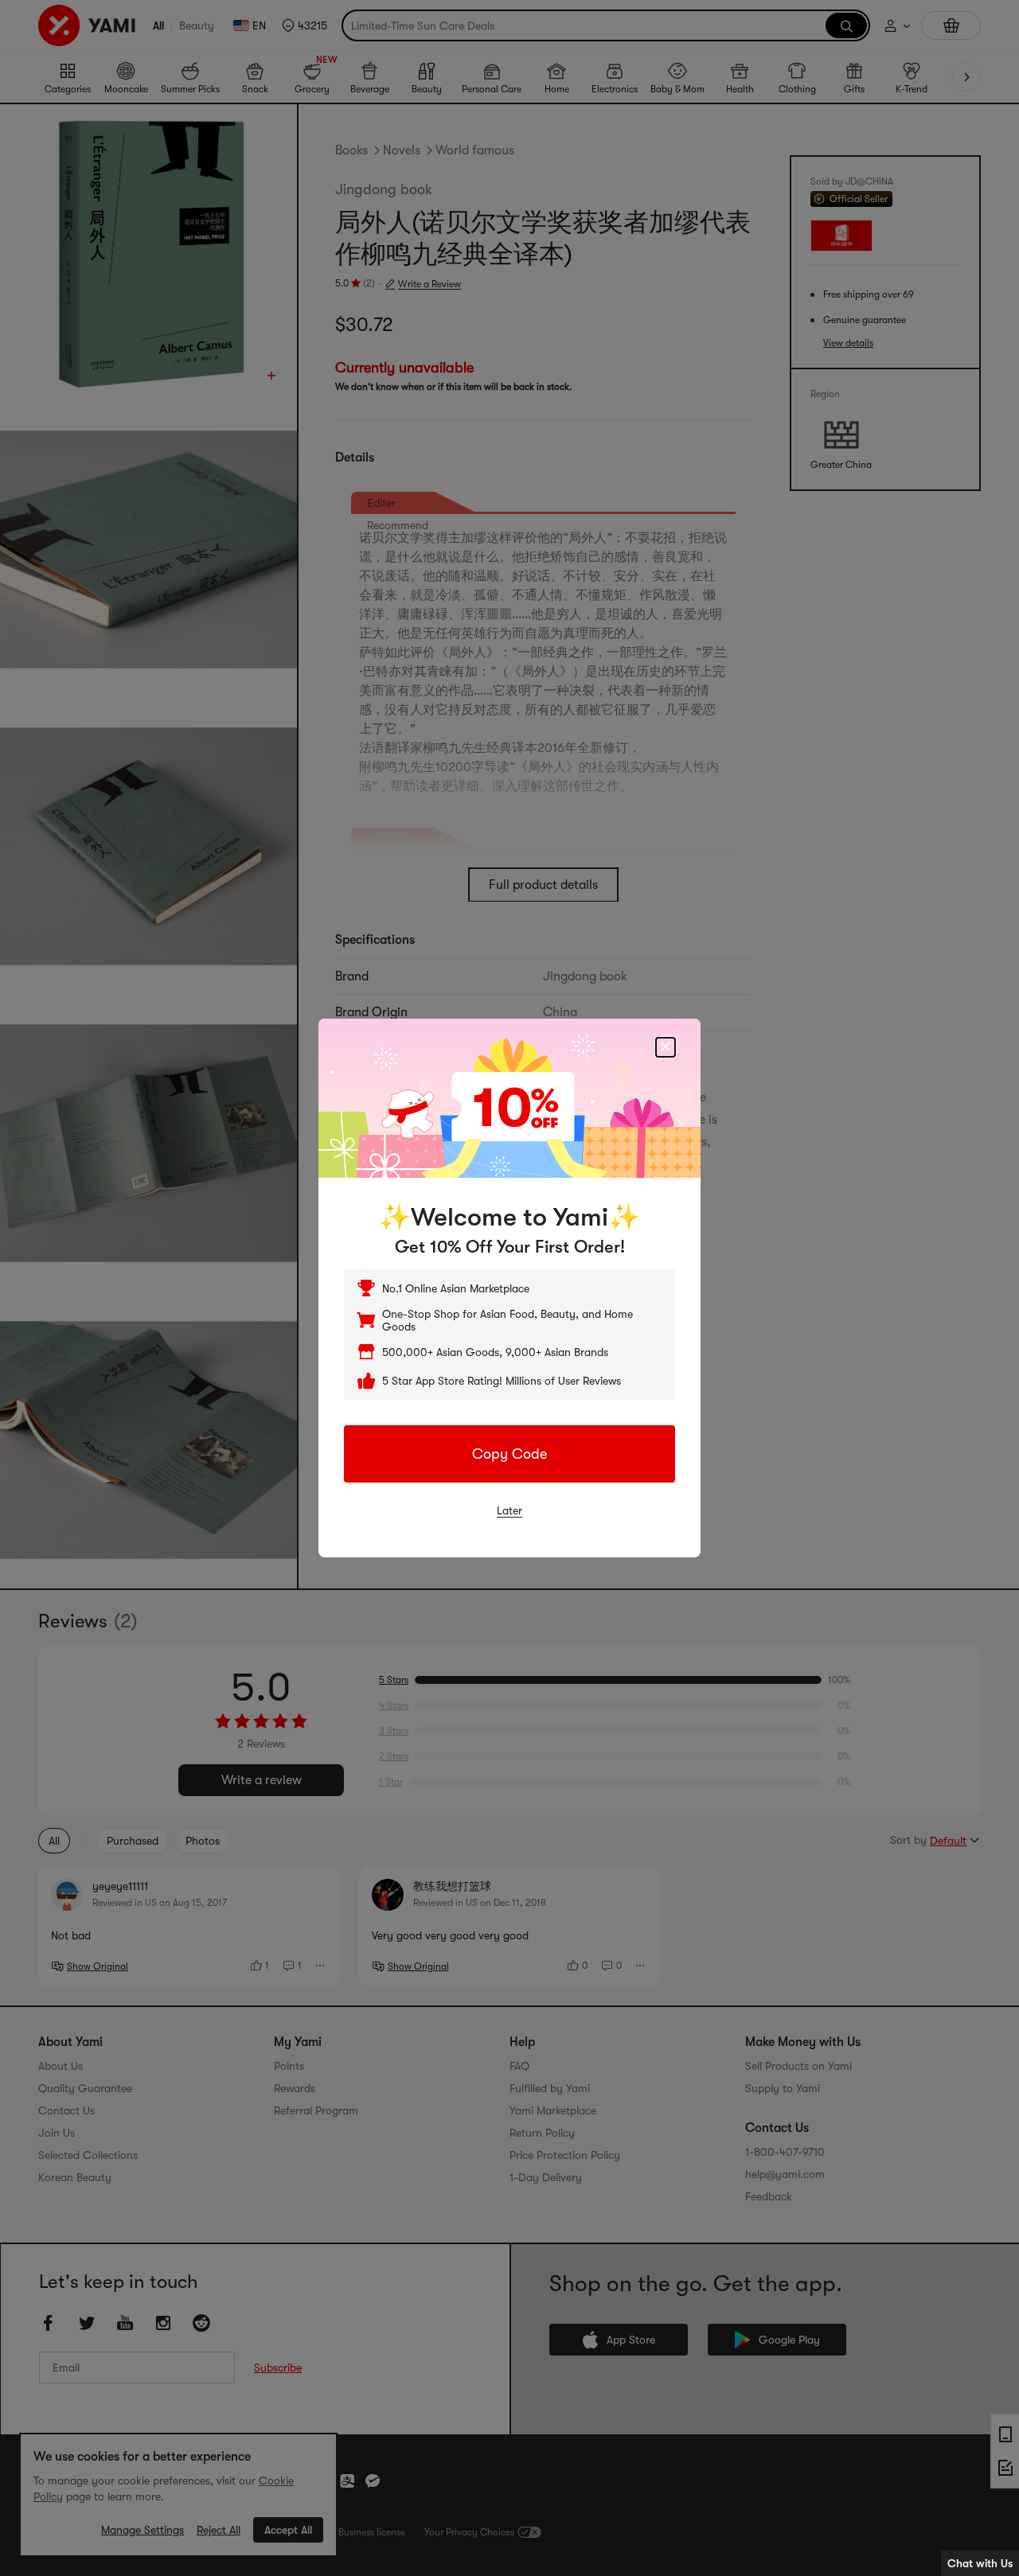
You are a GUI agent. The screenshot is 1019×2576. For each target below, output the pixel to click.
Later (509, 1510)
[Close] (666, 1047)
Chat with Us (980, 2563)
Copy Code (509, 1454)
